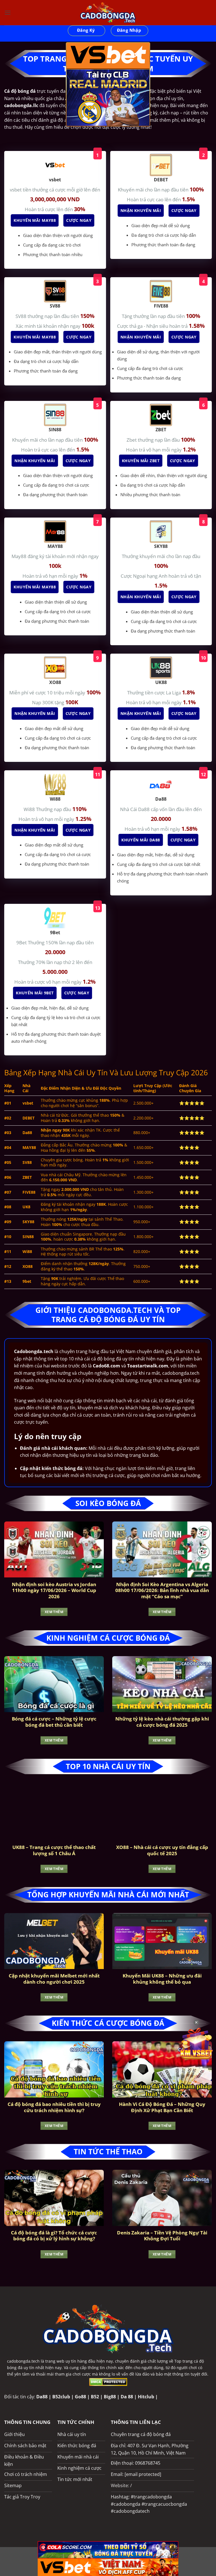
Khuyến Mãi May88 (35, 220)
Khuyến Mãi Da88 (141, 840)
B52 (95, 2397)
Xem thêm (54, 1612)
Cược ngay (80, 220)
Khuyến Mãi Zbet (141, 461)
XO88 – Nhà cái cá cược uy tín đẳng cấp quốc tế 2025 (162, 1850)
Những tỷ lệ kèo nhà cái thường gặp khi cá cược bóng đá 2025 (162, 1722)
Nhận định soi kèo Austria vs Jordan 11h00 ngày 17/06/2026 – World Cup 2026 (54, 1590)
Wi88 (30, 809)
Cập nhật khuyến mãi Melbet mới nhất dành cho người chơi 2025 (54, 1979)
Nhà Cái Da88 (135, 809)
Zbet (132, 440)
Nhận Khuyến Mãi (141, 210)
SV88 (22, 316)
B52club (61, 2397)
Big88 (110, 2397)
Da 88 (127, 2397)
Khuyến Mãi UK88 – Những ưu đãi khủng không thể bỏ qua (162, 1979)
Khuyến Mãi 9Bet (35, 993)
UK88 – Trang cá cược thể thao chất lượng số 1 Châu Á (54, 1850)
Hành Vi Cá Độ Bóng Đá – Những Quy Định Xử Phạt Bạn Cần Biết (162, 2107)
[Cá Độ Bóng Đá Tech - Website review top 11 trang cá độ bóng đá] (108, 13)
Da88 (42, 2397)
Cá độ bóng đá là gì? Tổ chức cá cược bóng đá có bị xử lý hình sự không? (54, 2236)
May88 (20, 556)
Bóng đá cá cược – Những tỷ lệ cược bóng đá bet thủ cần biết (54, 1722)
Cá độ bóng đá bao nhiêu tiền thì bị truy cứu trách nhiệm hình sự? (54, 2107)
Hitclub (146, 2397)
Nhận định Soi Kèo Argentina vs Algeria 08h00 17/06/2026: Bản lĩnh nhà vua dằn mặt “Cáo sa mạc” (162, 1590)
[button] (8, 13)
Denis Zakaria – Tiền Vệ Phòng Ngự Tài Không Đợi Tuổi (162, 2236)
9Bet (22, 942)
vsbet (16, 190)
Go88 (80, 2397)
